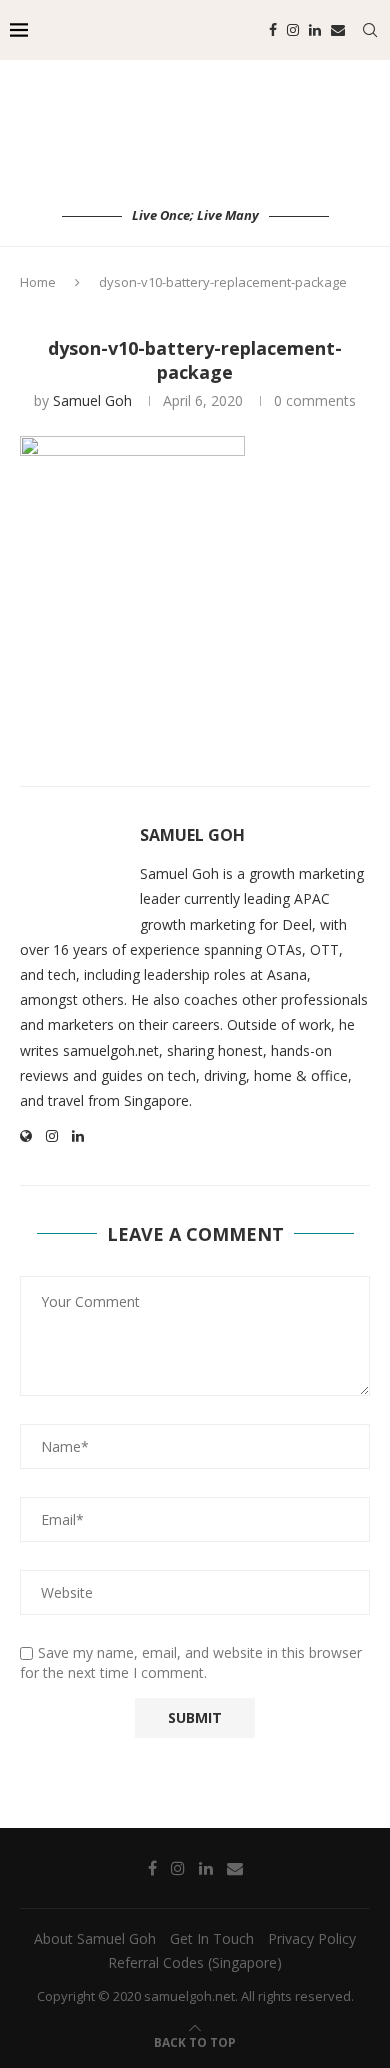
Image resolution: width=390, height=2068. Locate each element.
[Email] (338, 30)
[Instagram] (293, 30)
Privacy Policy (312, 1938)
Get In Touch (212, 1938)
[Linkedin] (315, 30)
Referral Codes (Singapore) (195, 1962)
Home (38, 282)
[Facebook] (273, 30)
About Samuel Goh (95, 1938)
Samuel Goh (92, 400)
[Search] (370, 30)
